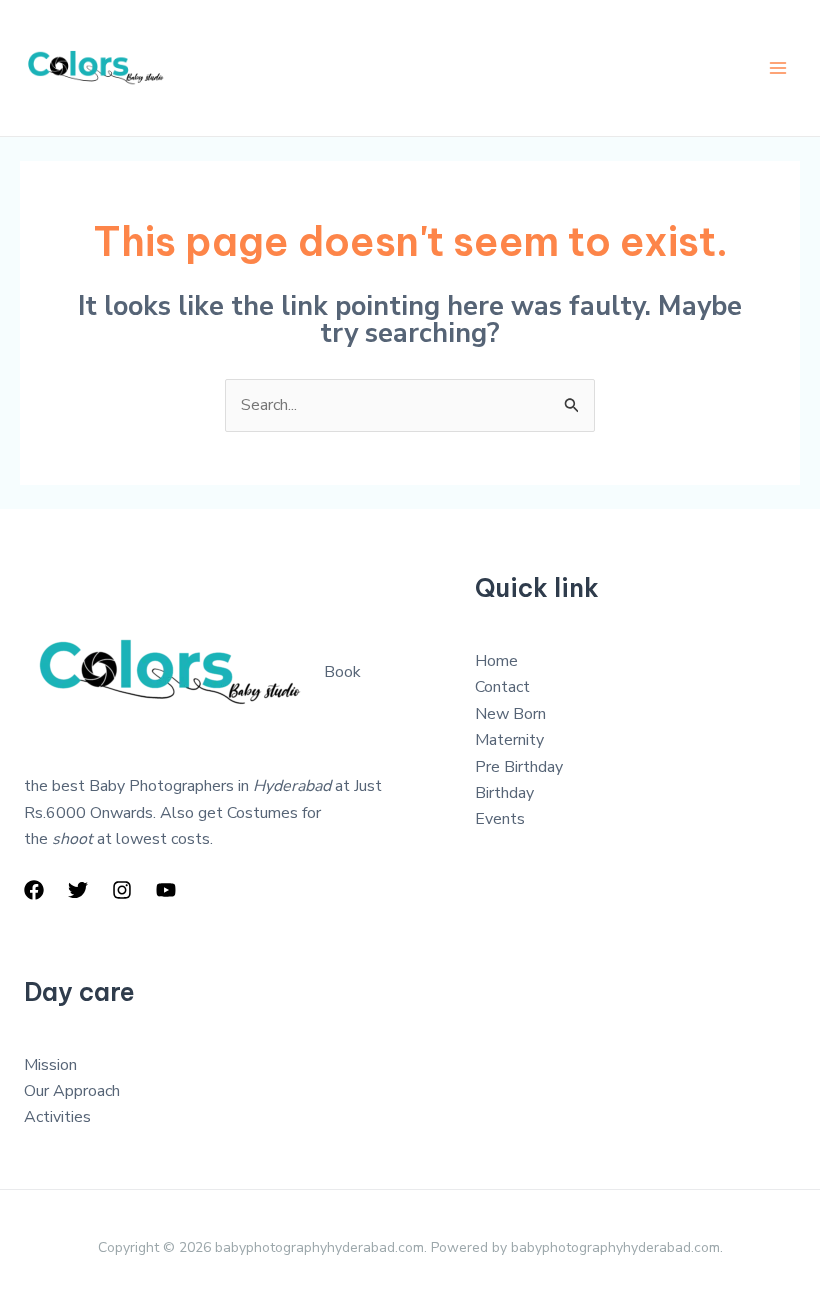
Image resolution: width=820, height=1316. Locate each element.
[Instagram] (122, 890)
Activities (57, 1117)
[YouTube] (166, 890)
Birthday (504, 793)
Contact (502, 687)
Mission (50, 1065)
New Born (510, 714)
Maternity (509, 740)
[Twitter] (78, 890)
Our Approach (72, 1091)
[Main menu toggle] (778, 68)
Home (496, 661)
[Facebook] (34, 890)
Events (500, 819)
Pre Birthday (519, 767)
